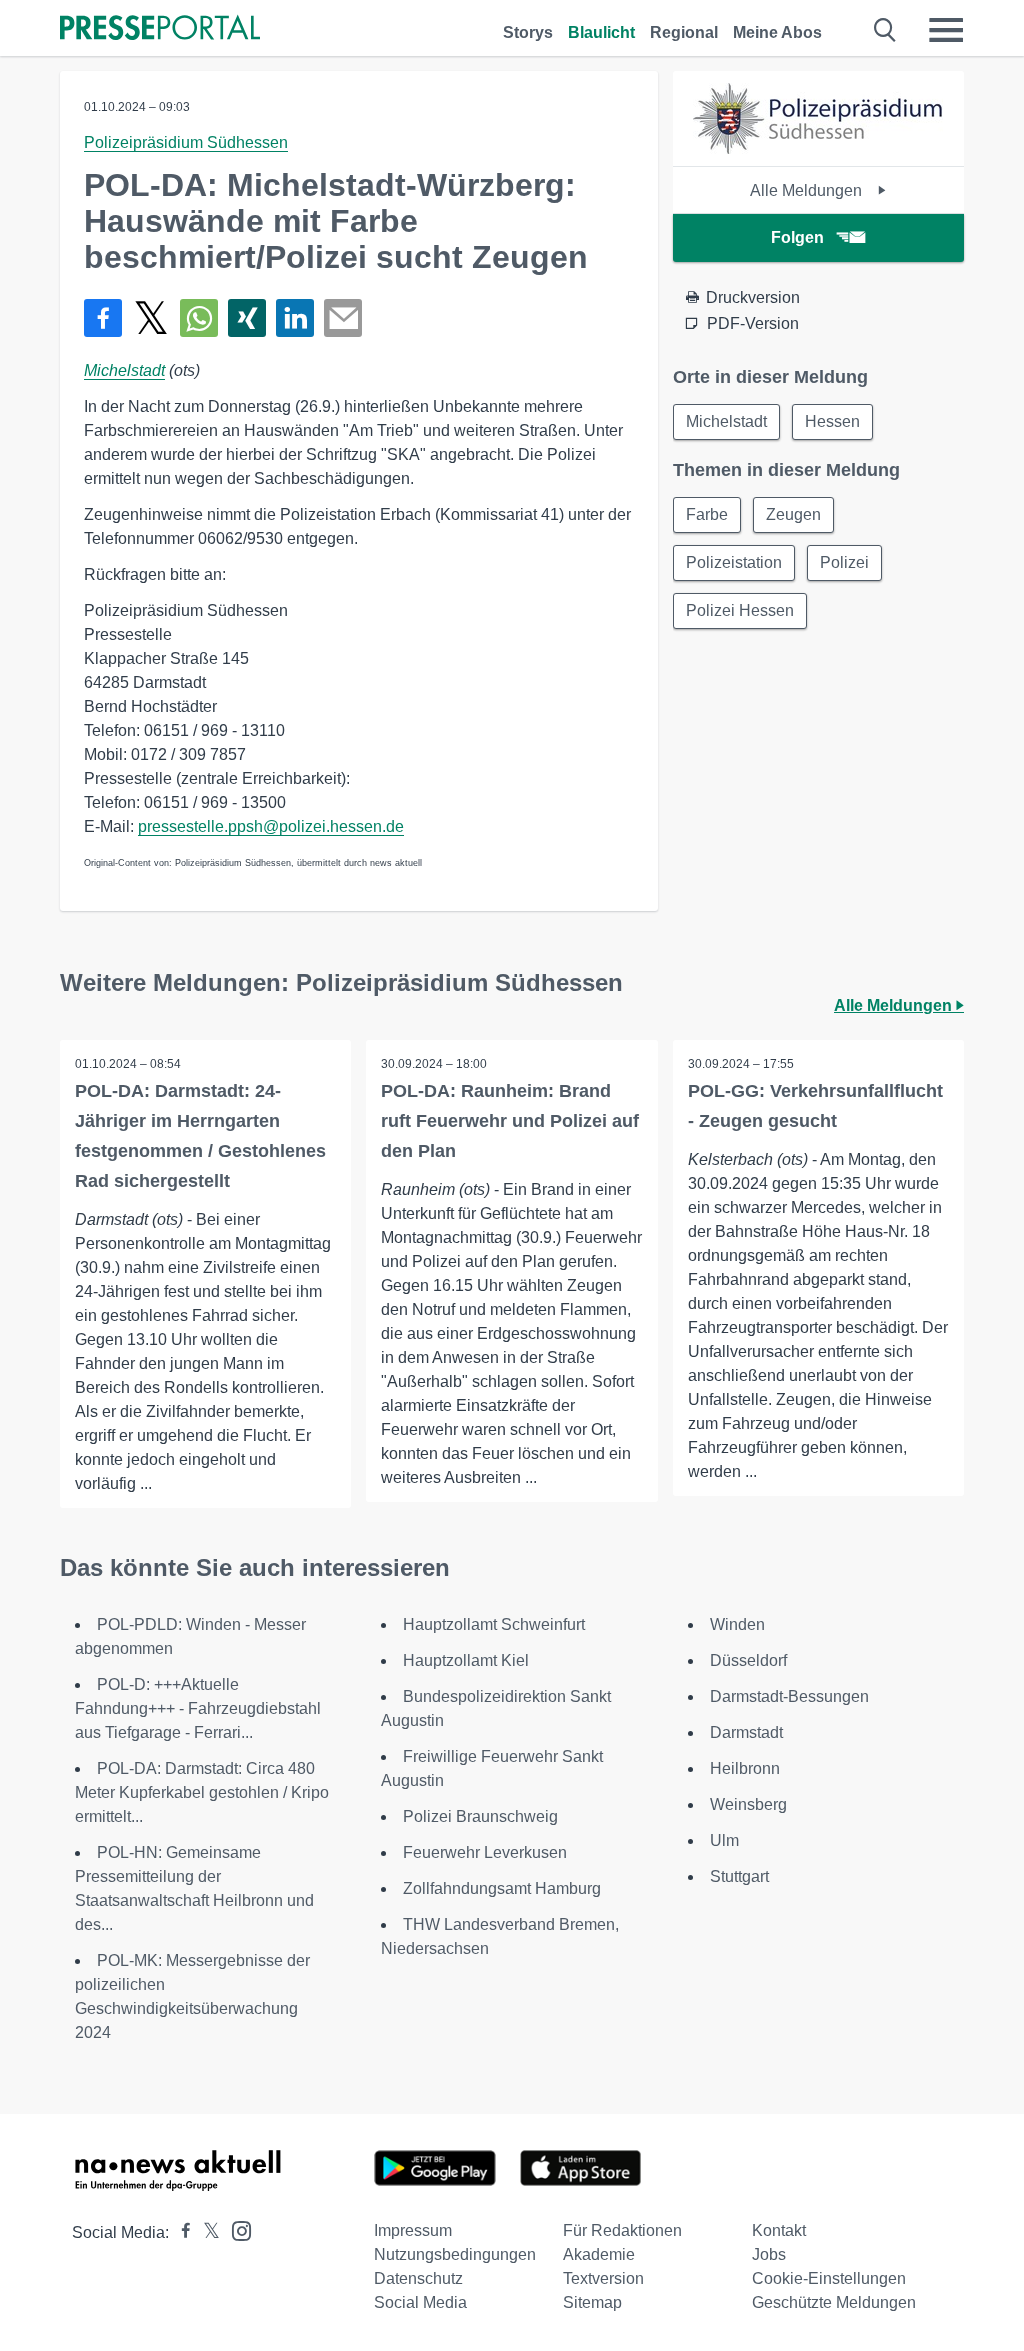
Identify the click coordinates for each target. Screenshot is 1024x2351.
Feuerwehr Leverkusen (485, 1852)
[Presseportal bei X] (205, 2232)
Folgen (797, 237)
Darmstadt (746, 1732)
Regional (684, 32)
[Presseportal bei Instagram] (235, 2229)
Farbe (707, 514)
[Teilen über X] (151, 318)
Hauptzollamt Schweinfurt (494, 1624)
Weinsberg (748, 1804)
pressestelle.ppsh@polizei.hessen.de (271, 826)
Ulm (724, 1840)
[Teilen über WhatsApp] (199, 318)
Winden (737, 1624)
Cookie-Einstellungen (829, 2278)
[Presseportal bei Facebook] (180, 2232)
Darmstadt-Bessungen (789, 1696)
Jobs (769, 2254)
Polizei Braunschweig (480, 1816)
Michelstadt (124, 370)
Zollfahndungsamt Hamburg (502, 1888)
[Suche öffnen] (885, 30)
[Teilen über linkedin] (295, 318)
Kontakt (779, 2230)
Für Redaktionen (622, 2230)
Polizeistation (734, 562)
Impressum (413, 2230)
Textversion (603, 2278)
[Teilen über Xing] (247, 318)
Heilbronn (745, 1768)
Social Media (420, 2302)
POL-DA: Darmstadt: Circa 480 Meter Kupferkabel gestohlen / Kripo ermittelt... (202, 1792)
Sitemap (592, 2302)
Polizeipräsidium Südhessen (186, 142)
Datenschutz (418, 2278)
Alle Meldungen (808, 190)
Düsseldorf (748, 1660)
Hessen (832, 421)
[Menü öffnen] (946, 30)
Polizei (844, 562)
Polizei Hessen (740, 610)
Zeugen (793, 514)
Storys (528, 32)
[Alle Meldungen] (818, 148)
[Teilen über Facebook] (103, 318)
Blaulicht (601, 32)
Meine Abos (777, 32)
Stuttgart (739, 1876)
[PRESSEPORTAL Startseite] (160, 29)
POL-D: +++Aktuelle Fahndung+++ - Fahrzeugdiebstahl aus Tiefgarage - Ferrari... (198, 1708)
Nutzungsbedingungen (455, 2254)
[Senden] (343, 318)
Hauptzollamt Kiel (466, 1660)
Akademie (599, 2254)
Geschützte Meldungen (834, 2302)
